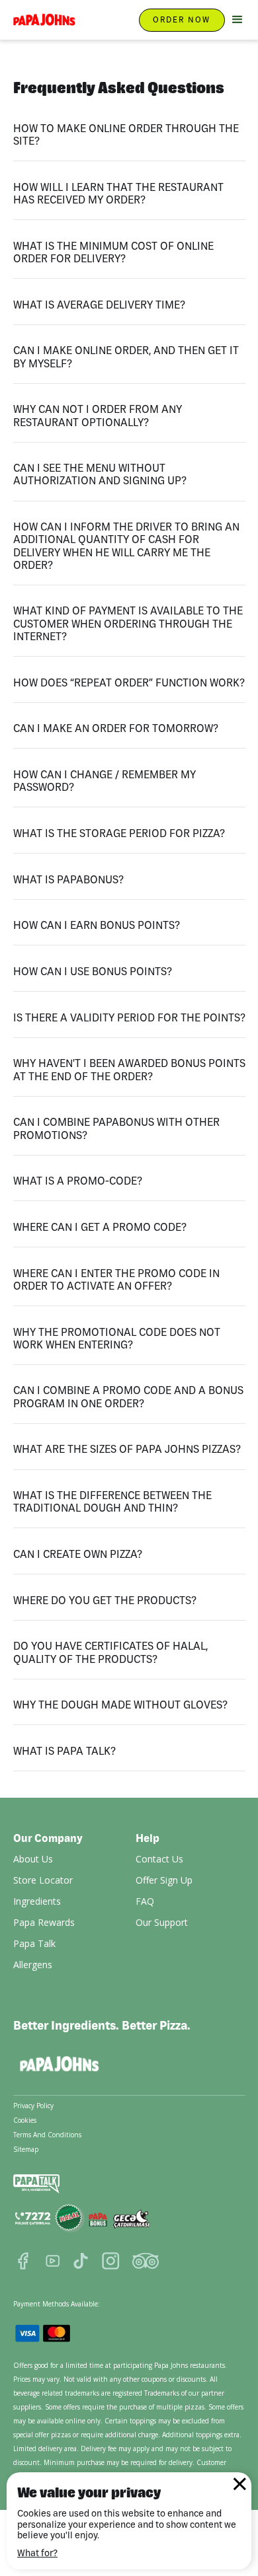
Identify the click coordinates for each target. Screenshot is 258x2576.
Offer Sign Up (164, 1880)
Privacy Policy (33, 2106)
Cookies (25, 2120)
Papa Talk (34, 1943)
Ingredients (37, 1901)
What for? (37, 2553)
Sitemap (26, 2149)
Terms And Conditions (47, 2135)
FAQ (145, 1901)
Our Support (162, 1922)
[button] (235, 20)
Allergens (33, 1965)
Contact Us (159, 1859)
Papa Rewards (44, 1922)
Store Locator (43, 1880)
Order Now (182, 19)
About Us (33, 1859)
